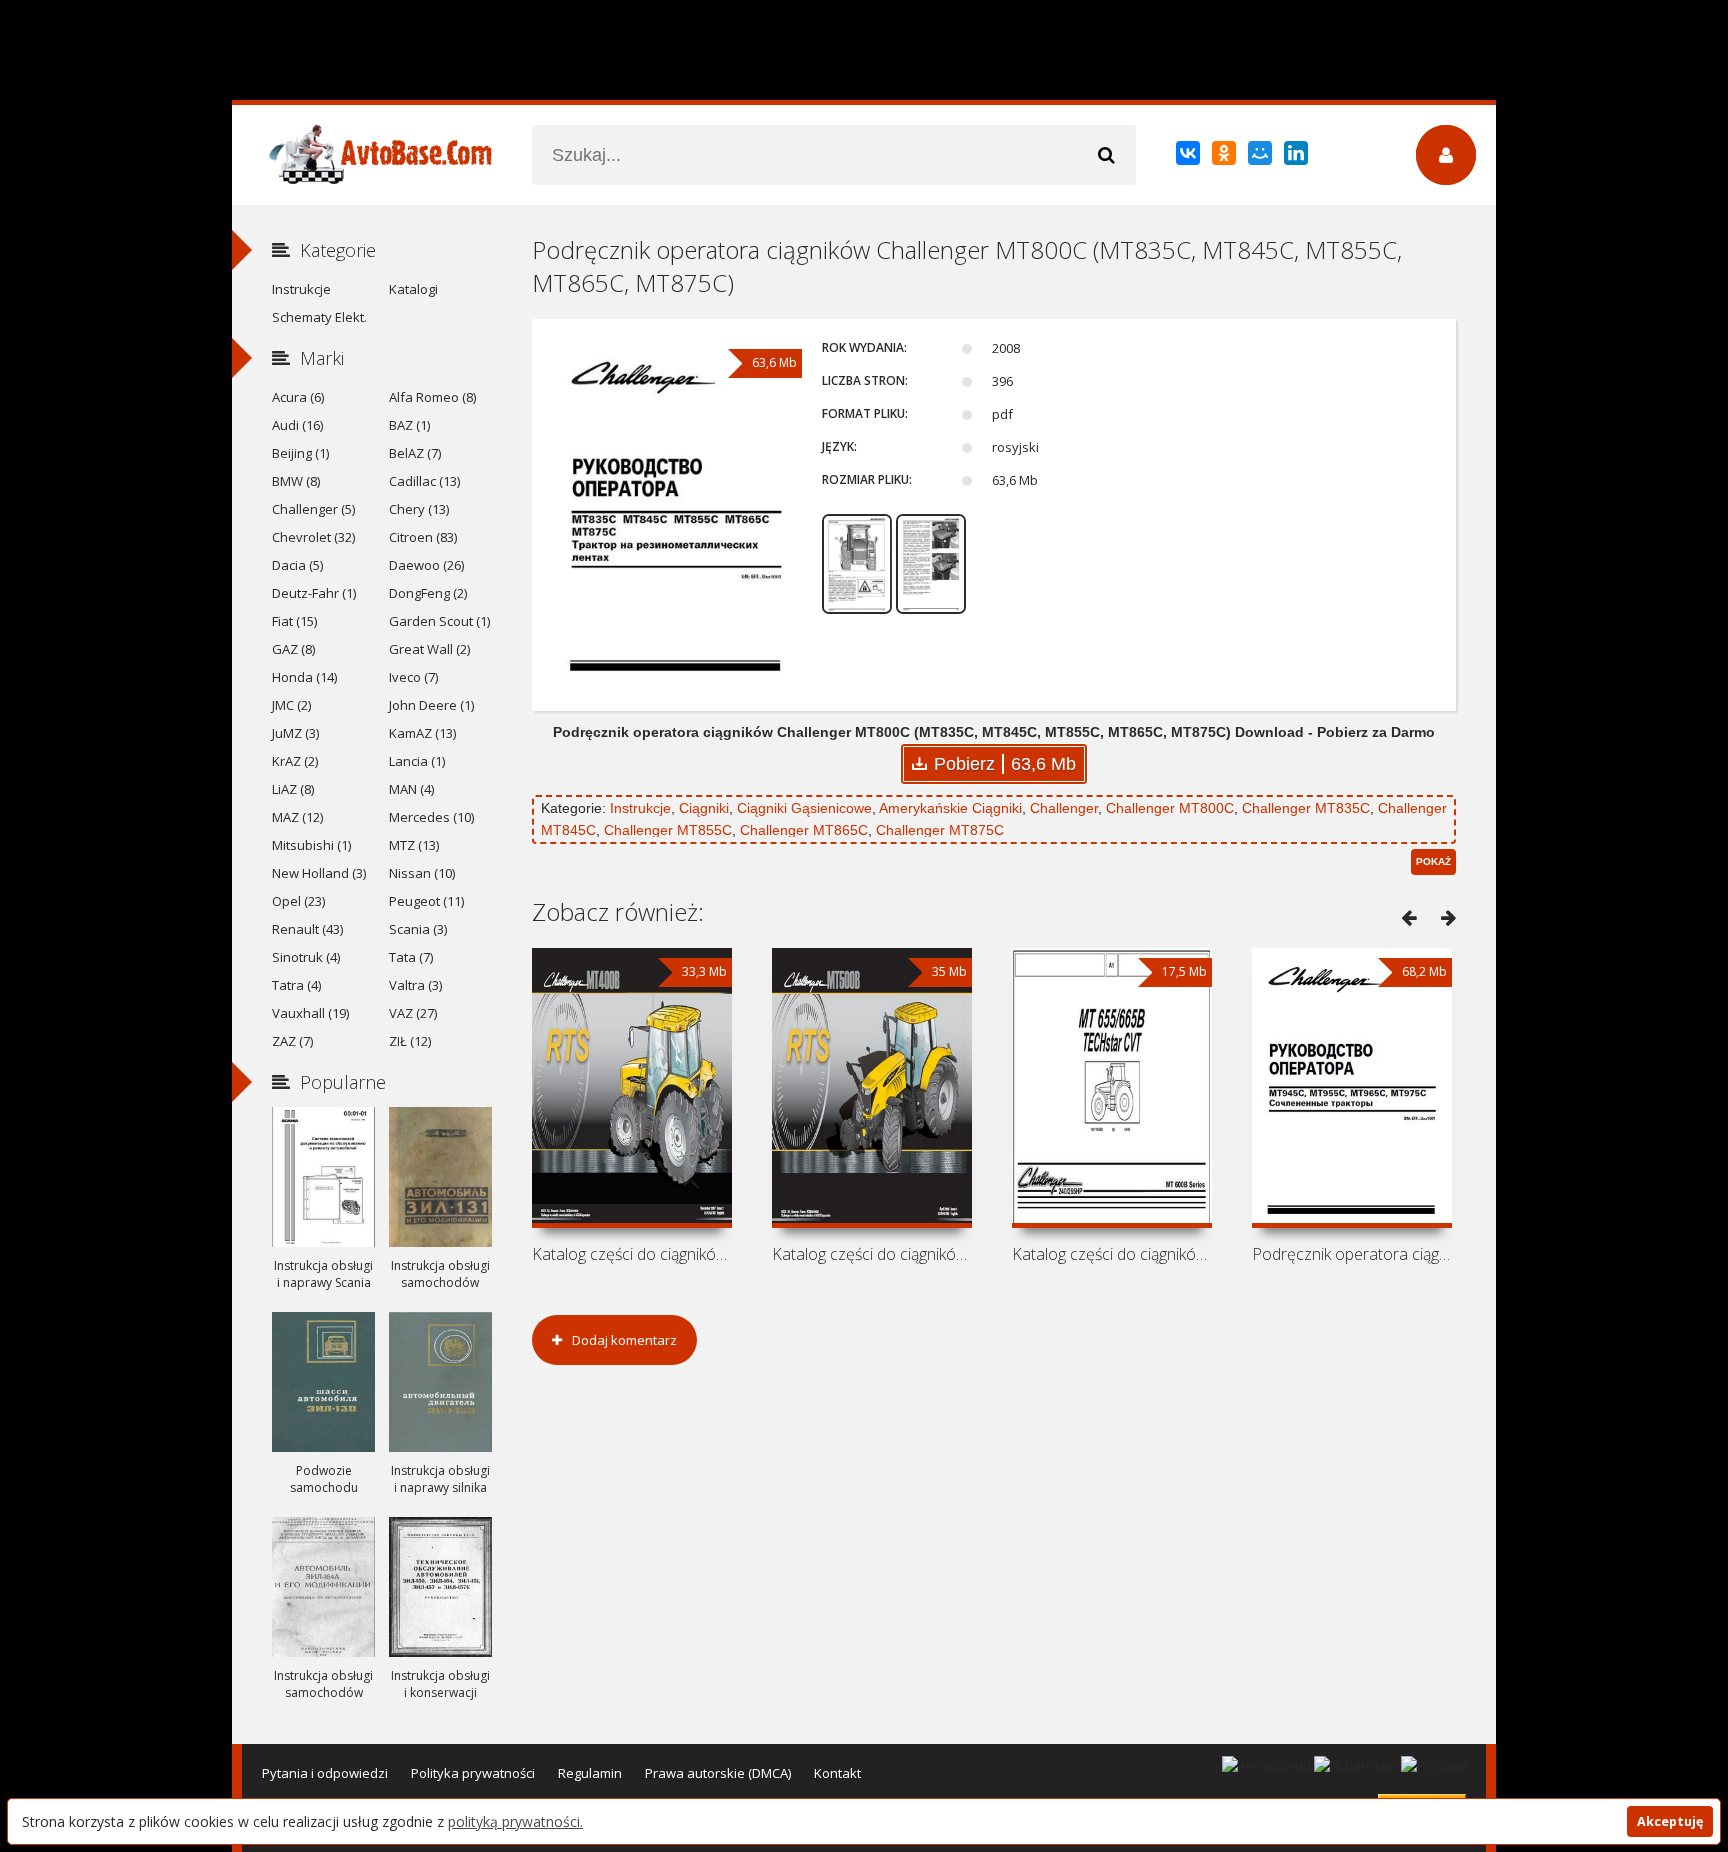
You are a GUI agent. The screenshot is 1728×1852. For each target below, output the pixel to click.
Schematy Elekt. (319, 317)
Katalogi (413, 289)
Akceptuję (1670, 1821)
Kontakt (837, 1773)
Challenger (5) (313, 509)
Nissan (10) (422, 873)
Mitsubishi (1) (311, 845)
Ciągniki (704, 808)
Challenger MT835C (1306, 808)
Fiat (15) (294, 621)
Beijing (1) (300, 453)
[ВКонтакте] (1189, 157)
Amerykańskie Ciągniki (950, 808)
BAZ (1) (409, 425)
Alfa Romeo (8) (432, 397)
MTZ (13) (414, 845)
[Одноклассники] (1225, 157)
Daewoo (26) (426, 565)
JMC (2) (291, 705)
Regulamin (590, 1773)
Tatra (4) (296, 985)
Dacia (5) (297, 565)
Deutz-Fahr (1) (314, 593)
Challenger (1064, 808)
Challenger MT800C (1170, 808)
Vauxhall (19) (310, 1013)
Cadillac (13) (424, 481)
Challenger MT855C (668, 830)
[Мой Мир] (1261, 157)
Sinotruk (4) (306, 957)
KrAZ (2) (295, 761)
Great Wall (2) (429, 649)
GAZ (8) (293, 649)
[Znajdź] (1106, 155)
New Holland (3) (319, 873)
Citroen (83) (423, 537)
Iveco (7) (413, 677)
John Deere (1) (431, 705)
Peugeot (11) (426, 901)
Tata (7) (411, 957)
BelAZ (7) (415, 453)
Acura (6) (298, 397)
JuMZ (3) (295, 733)
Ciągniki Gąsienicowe (804, 808)
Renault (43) (307, 929)
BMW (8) (296, 481)
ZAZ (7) (292, 1041)
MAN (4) (411, 789)
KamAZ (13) (422, 733)
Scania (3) (418, 929)
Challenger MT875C (940, 830)
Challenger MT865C (804, 830)
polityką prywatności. (515, 1821)
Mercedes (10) (431, 817)
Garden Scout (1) (439, 621)
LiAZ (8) (293, 789)
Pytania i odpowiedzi (325, 1773)
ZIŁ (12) (410, 1041)
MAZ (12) (297, 817)
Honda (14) (304, 677)
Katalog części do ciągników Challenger (632, 1254)
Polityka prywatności (473, 1773)
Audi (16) (297, 425)
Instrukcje (640, 808)
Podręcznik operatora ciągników (1352, 1254)
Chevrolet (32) (313, 537)
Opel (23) (298, 901)
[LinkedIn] (1297, 157)
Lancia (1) (417, 761)
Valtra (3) (415, 985)
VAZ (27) (413, 1013)
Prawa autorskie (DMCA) (718, 1773)
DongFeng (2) (428, 593)
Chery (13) (419, 509)
